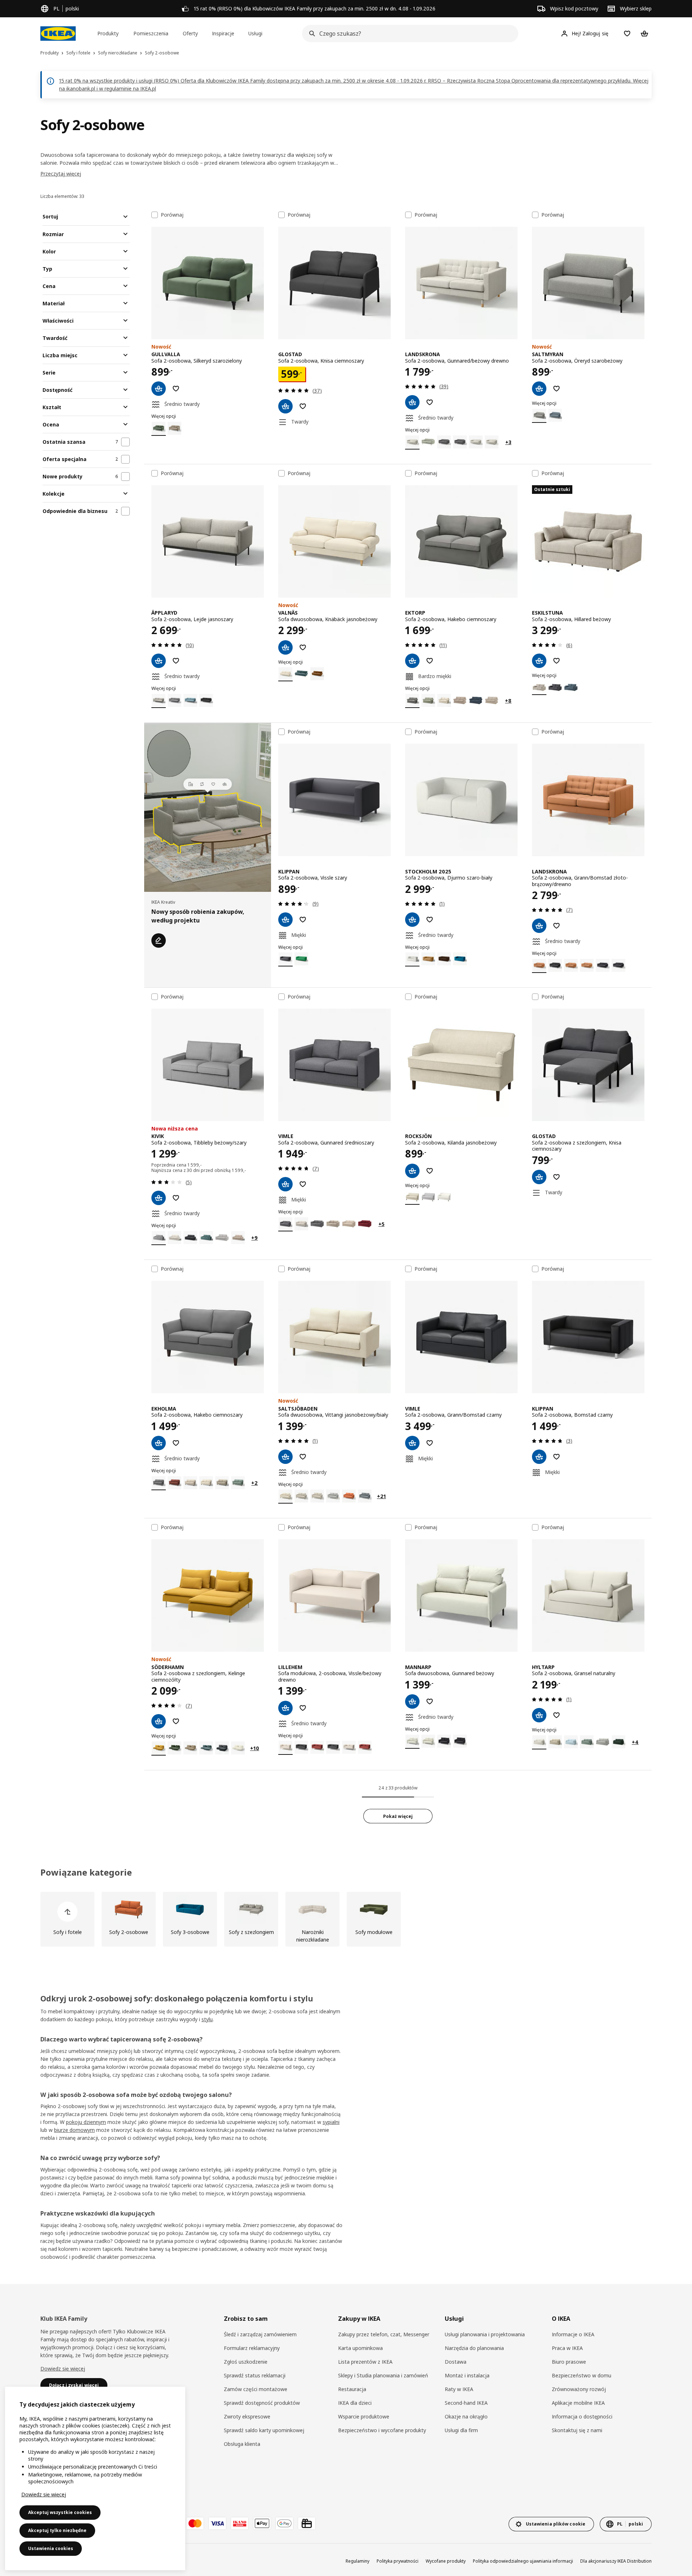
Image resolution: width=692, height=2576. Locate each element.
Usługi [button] (255, 33)
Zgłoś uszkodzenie (246, 2362)
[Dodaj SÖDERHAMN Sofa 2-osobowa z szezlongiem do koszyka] (159, 1721)
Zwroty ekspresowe (247, 2416)
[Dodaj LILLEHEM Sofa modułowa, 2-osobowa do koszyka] (285, 1708)
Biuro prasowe (569, 2362)
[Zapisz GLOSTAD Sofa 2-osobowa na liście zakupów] (303, 406)
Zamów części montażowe (256, 2389)
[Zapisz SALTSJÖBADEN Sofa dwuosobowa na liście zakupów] (303, 1457)
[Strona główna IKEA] (58, 34)
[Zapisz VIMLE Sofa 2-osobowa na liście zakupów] (303, 1184)
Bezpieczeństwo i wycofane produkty (382, 2430)
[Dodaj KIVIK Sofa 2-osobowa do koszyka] (159, 1198)
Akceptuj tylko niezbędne (57, 2530)
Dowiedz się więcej (63, 2369)
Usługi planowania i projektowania (485, 2334)
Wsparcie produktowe (364, 2416)
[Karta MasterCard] (195, 2523)
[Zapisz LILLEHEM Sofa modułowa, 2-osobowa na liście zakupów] (303, 1708)
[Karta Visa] (217, 2523)
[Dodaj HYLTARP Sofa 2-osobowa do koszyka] (539, 1715)
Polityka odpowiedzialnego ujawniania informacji (523, 2561)
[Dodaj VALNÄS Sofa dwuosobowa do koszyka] (285, 647)
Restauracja (352, 2389)
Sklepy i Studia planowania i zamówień (383, 2375)
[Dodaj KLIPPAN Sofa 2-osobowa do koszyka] (285, 920)
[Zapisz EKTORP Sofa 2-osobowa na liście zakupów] (430, 661)
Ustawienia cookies (51, 2548)
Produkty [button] (108, 33)
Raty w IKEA (459, 2389)
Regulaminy (358, 2561)
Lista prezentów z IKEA (365, 2362)
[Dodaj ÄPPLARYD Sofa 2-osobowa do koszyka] (159, 661)
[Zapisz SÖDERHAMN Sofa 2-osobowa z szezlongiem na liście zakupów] (176, 1721)
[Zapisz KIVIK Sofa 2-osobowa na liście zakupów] (176, 1198)
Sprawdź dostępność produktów (262, 2403)
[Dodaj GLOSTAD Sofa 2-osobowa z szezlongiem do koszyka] (539, 1177)
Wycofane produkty (446, 2561)
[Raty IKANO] (240, 2523)
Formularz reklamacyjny (252, 2348)
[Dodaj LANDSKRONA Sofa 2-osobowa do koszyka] (412, 402)
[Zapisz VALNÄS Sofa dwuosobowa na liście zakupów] (303, 647)
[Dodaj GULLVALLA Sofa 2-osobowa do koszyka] (159, 389)
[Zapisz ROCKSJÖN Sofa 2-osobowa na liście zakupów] (430, 1171)
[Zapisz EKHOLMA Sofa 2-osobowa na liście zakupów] (176, 1443)
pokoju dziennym (86, 2122)
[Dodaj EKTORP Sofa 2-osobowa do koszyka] (412, 661)
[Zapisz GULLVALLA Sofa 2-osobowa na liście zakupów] (176, 389)
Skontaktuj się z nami (577, 2430)
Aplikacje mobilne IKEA (578, 2403)
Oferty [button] (190, 33)
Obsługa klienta (242, 2444)
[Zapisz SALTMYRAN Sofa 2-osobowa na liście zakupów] (556, 389)
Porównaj (172, 215)
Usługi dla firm (461, 2430)
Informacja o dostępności (582, 2416)
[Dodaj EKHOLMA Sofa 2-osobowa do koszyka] (159, 1443)
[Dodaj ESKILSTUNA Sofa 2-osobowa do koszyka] (539, 661)
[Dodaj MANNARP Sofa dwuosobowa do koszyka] (412, 1701)
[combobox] (408, 34)
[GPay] (284, 2523)
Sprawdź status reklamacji (255, 2375)
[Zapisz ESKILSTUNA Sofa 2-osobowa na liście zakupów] (556, 661)
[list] (346, 1919)
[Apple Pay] (262, 2523)
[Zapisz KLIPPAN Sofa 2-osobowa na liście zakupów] (303, 920)
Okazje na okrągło (466, 2416)
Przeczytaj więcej (61, 174)
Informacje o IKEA (573, 2334)
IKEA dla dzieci (355, 2403)
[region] (95, 2478)
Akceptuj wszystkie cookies (60, 2512)
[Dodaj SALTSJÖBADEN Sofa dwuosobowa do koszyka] (285, 1457)
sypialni (331, 2122)
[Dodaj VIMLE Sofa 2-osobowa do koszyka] (285, 1184)
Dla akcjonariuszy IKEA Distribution (616, 2561)
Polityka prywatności (398, 2561)
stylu (207, 2019)
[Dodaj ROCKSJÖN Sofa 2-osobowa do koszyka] (412, 1171)
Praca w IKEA (567, 2348)
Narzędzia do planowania (474, 2348)
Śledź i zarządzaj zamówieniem (260, 2334)
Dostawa (456, 2362)
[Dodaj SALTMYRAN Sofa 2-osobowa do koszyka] (539, 389)
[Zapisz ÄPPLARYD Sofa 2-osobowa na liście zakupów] (176, 661)
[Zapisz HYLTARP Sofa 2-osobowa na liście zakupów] (556, 1715)
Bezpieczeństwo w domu (582, 2375)
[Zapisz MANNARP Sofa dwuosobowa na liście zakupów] (430, 1701)
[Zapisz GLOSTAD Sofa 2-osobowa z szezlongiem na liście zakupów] (556, 1177)
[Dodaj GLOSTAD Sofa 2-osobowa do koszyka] (285, 406)
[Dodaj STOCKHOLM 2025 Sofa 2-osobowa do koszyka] (412, 920)
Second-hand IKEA (466, 2403)
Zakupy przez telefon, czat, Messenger (384, 2334)
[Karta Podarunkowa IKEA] (307, 2523)
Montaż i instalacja (467, 2375)
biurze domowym (74, 2130)
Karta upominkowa (360, 2348)
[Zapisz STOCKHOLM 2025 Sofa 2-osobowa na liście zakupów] (430, 920)
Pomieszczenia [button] (151, 33)
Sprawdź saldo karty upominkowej (264, 2430)
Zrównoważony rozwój (579, 2389)
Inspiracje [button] (223, 33)
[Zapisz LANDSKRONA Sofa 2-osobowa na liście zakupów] (430, 402)
